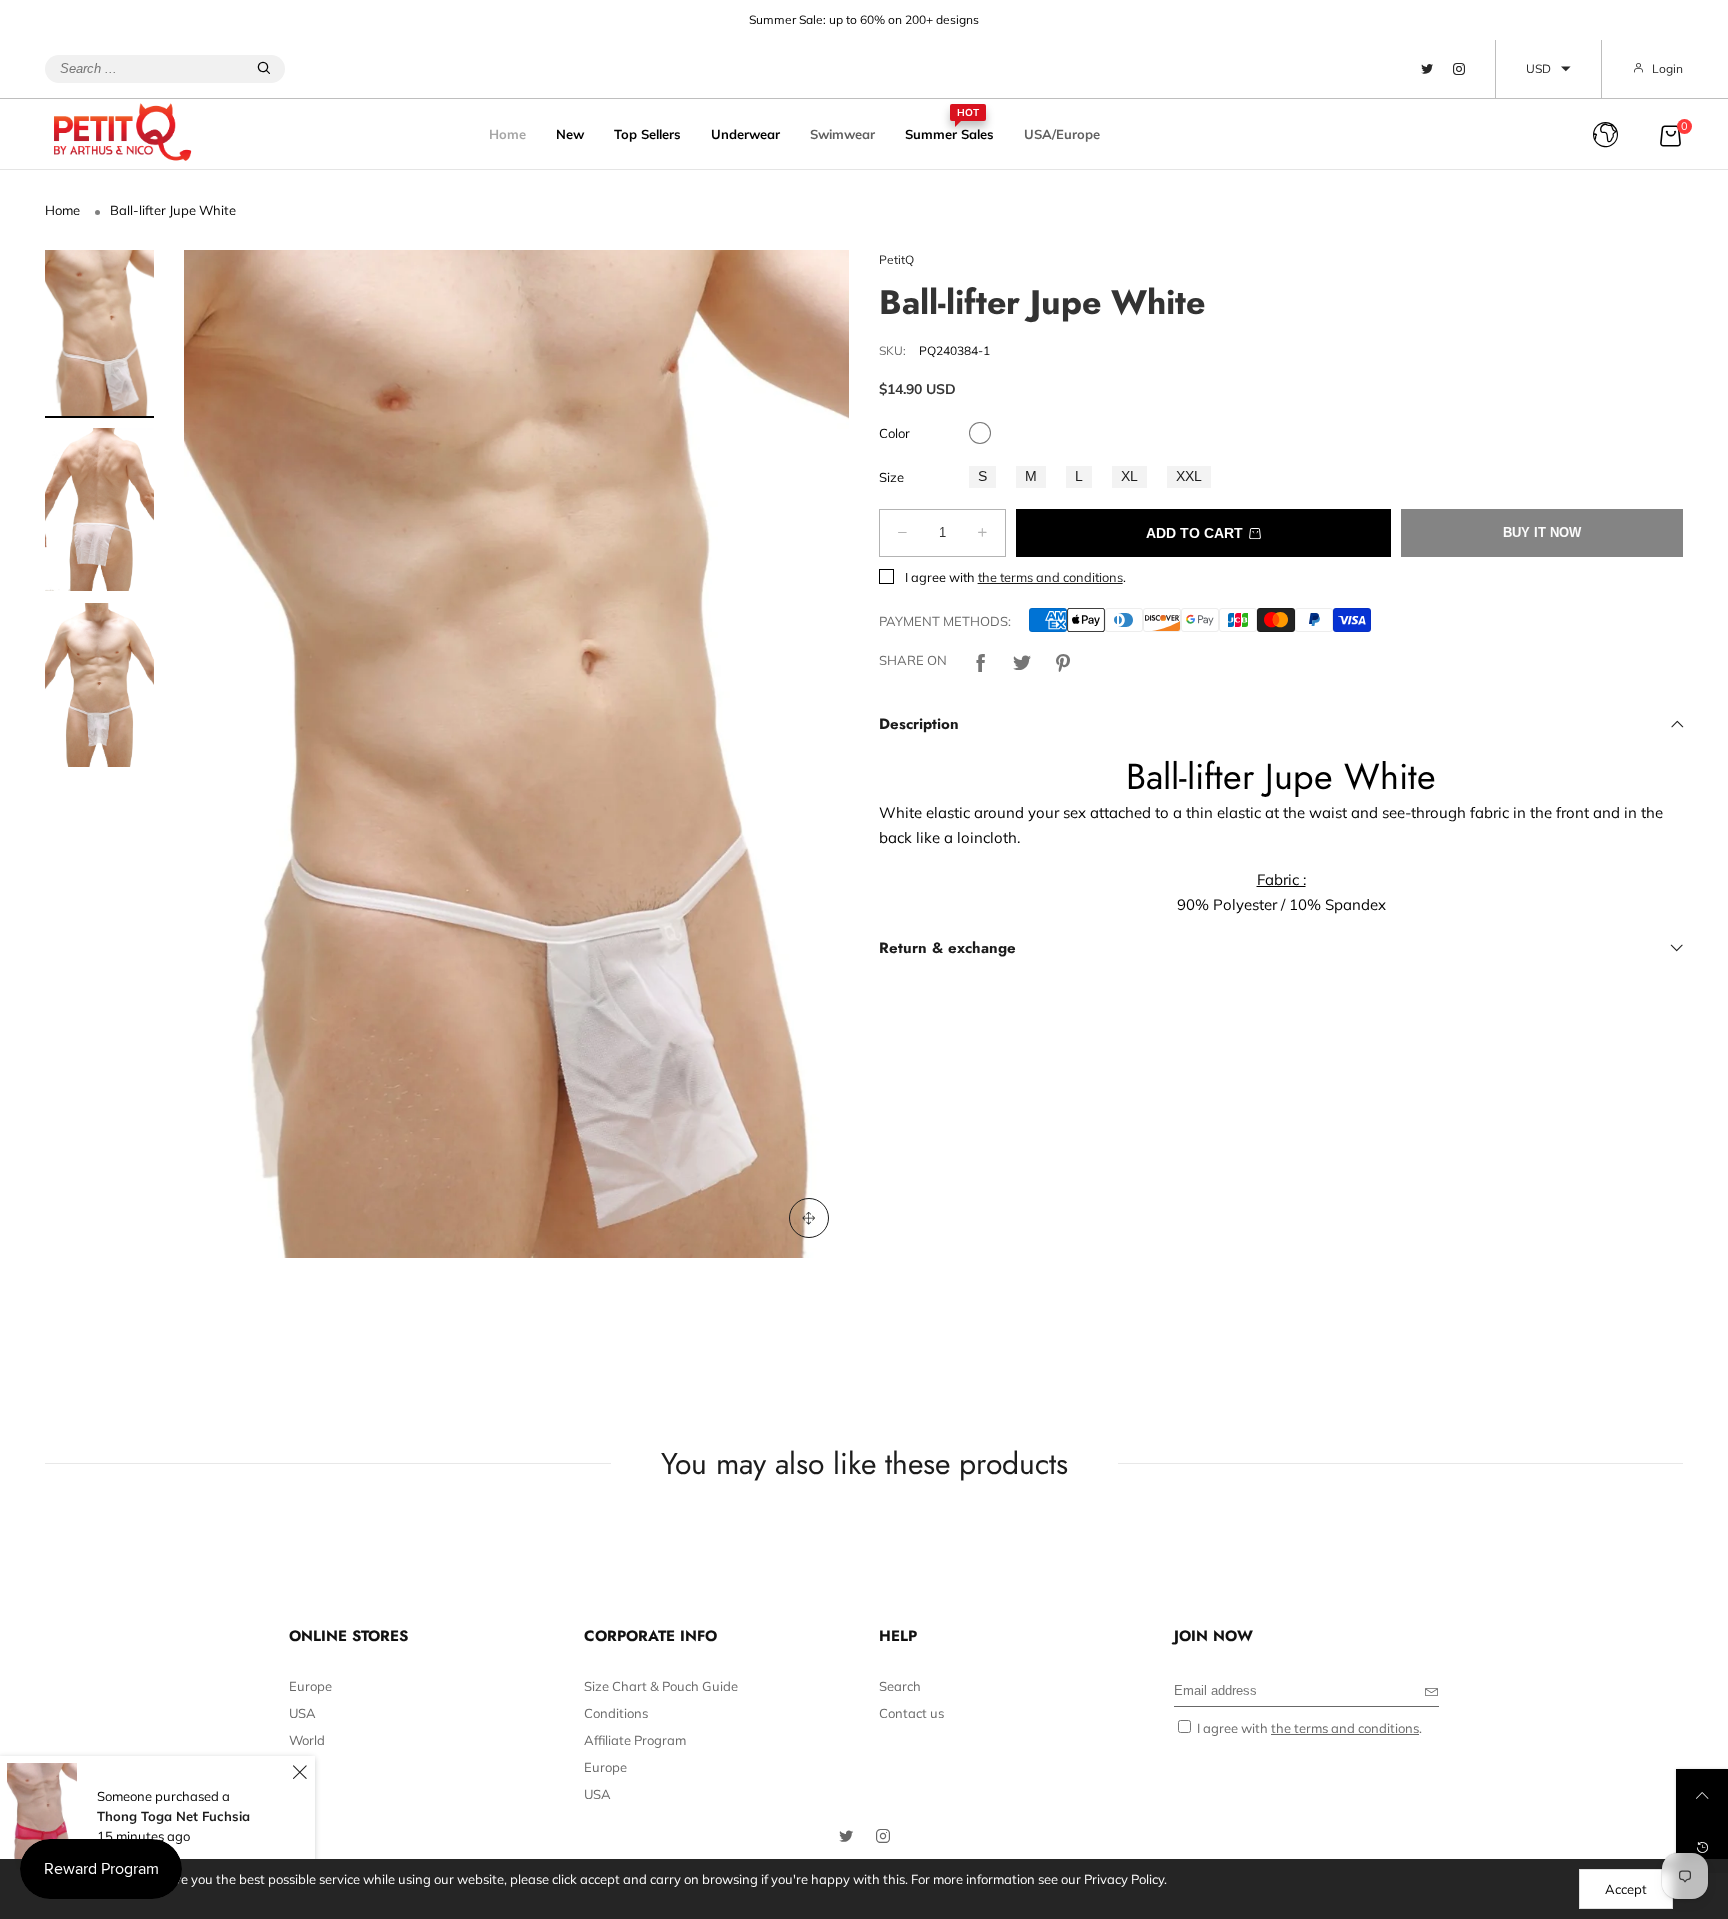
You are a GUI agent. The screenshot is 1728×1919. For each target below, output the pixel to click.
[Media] (809, 1218)
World (307, 1740)
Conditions (616, 1713)
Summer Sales (949, 133)
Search (900, 1686)
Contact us (911, 1713)
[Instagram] (1459, 69)
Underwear (745, 134)
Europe (310, 1686)
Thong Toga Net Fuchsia (173, 1816)
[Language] (1605, 134)
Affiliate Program (635, 1740)
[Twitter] (1427, 69)
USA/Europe (1062, 134)
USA (302, 1713)
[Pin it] (1063, 660)
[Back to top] (1702, 1795)
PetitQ (896, 259)
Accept (1626, 1889)
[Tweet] (1022, 660)
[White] (980, 433)
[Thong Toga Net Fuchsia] (42, 1816)
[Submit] (264, 69)
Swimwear (842, 134)
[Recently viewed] (1702, 1847)
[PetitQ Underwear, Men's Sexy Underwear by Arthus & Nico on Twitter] (846, 1837)
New (570, 134)
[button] (229, 754)
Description (919, 724)
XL (1129, 476)
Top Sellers (647, 134)
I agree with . (1015, 577)
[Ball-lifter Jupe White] (516, 753)
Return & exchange (947, 948)
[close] (299, 1772)
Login (1667, 68)
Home (507, 134)
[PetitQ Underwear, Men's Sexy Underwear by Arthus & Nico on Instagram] (883, 1837)
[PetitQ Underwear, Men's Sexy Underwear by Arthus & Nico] (135, 132)
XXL (1189, 476)
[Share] (981, 660)
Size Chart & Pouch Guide (661, 1686)
